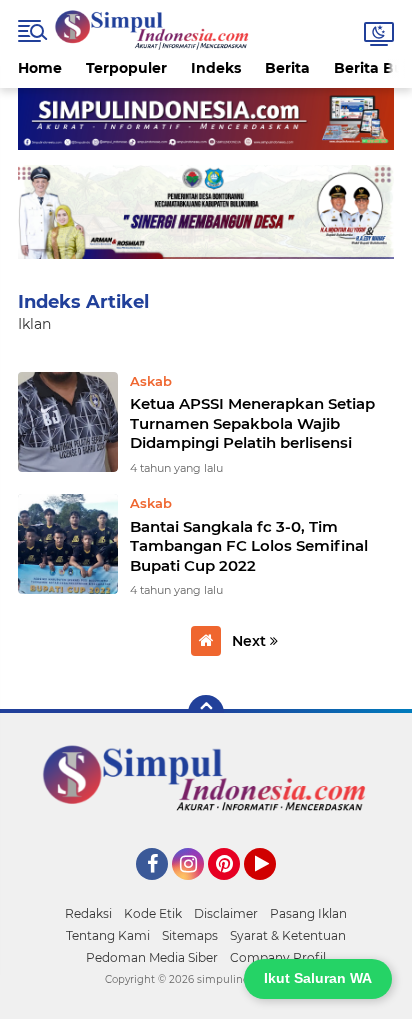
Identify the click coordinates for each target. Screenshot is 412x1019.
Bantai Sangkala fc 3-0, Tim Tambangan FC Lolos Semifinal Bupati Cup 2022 (249, 546)
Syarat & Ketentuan (288, 935)
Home (40, 68)
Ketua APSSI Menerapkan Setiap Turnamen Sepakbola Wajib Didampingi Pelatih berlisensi (252, 423)
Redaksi (88, 913)
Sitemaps (190, 935)
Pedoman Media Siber (152, 957)
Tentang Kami (108, 935)
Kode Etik (153, 913)
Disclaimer (226, 913)
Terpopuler (126, 68)
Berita (287, 68)
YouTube (273, 889)
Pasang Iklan (308, 913)
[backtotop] (206, 713)
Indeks (216, 68)
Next (251, 641)
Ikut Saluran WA (318, 978)
